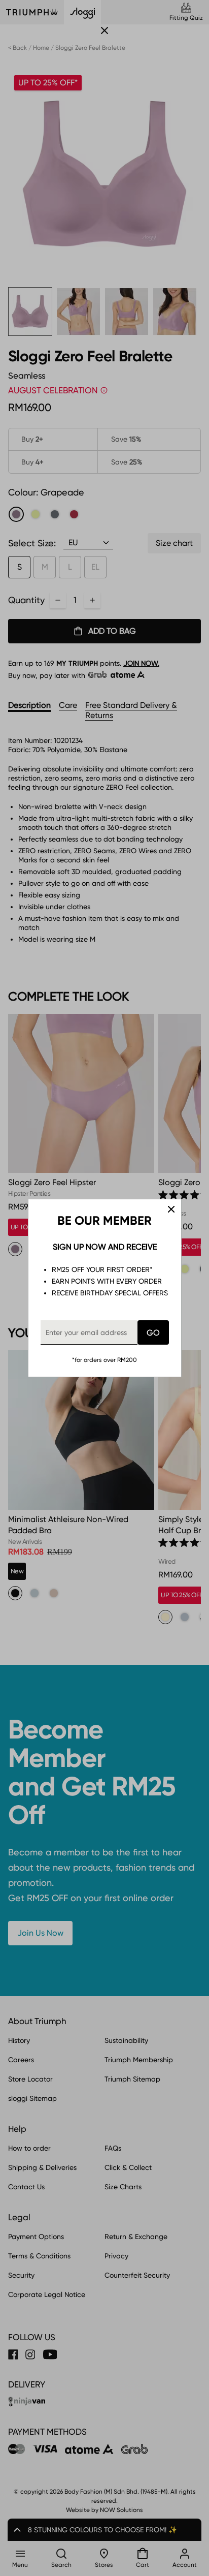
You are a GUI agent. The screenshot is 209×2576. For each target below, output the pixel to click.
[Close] (171, 1209)
